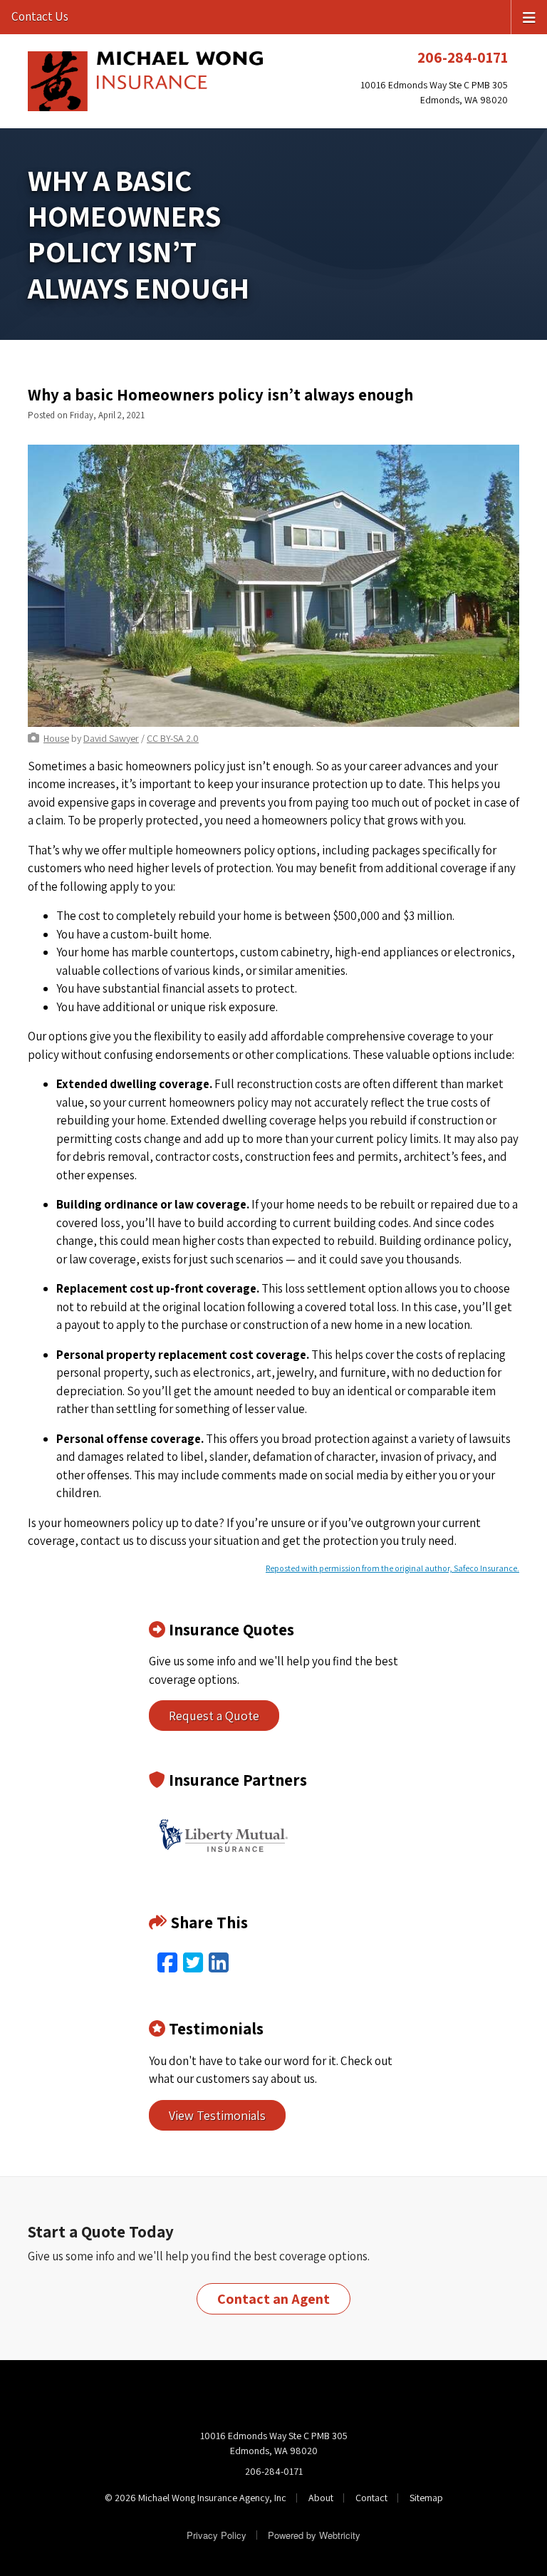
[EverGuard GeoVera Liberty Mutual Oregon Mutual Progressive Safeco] (224, 1836)
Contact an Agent (273, 2299)
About (321, 2498)
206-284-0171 (463, 57)
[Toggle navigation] (529, 16)
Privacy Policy (217, 2535)
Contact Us (40, 16)
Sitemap (426, 2498)
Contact (371, 2498)
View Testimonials (217, 2115)
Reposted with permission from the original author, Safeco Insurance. (392, 1568)
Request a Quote (214, 1716)
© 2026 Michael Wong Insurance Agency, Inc (196, 2498)
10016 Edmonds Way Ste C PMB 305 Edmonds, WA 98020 (274, 2443)
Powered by (314, 2535)
